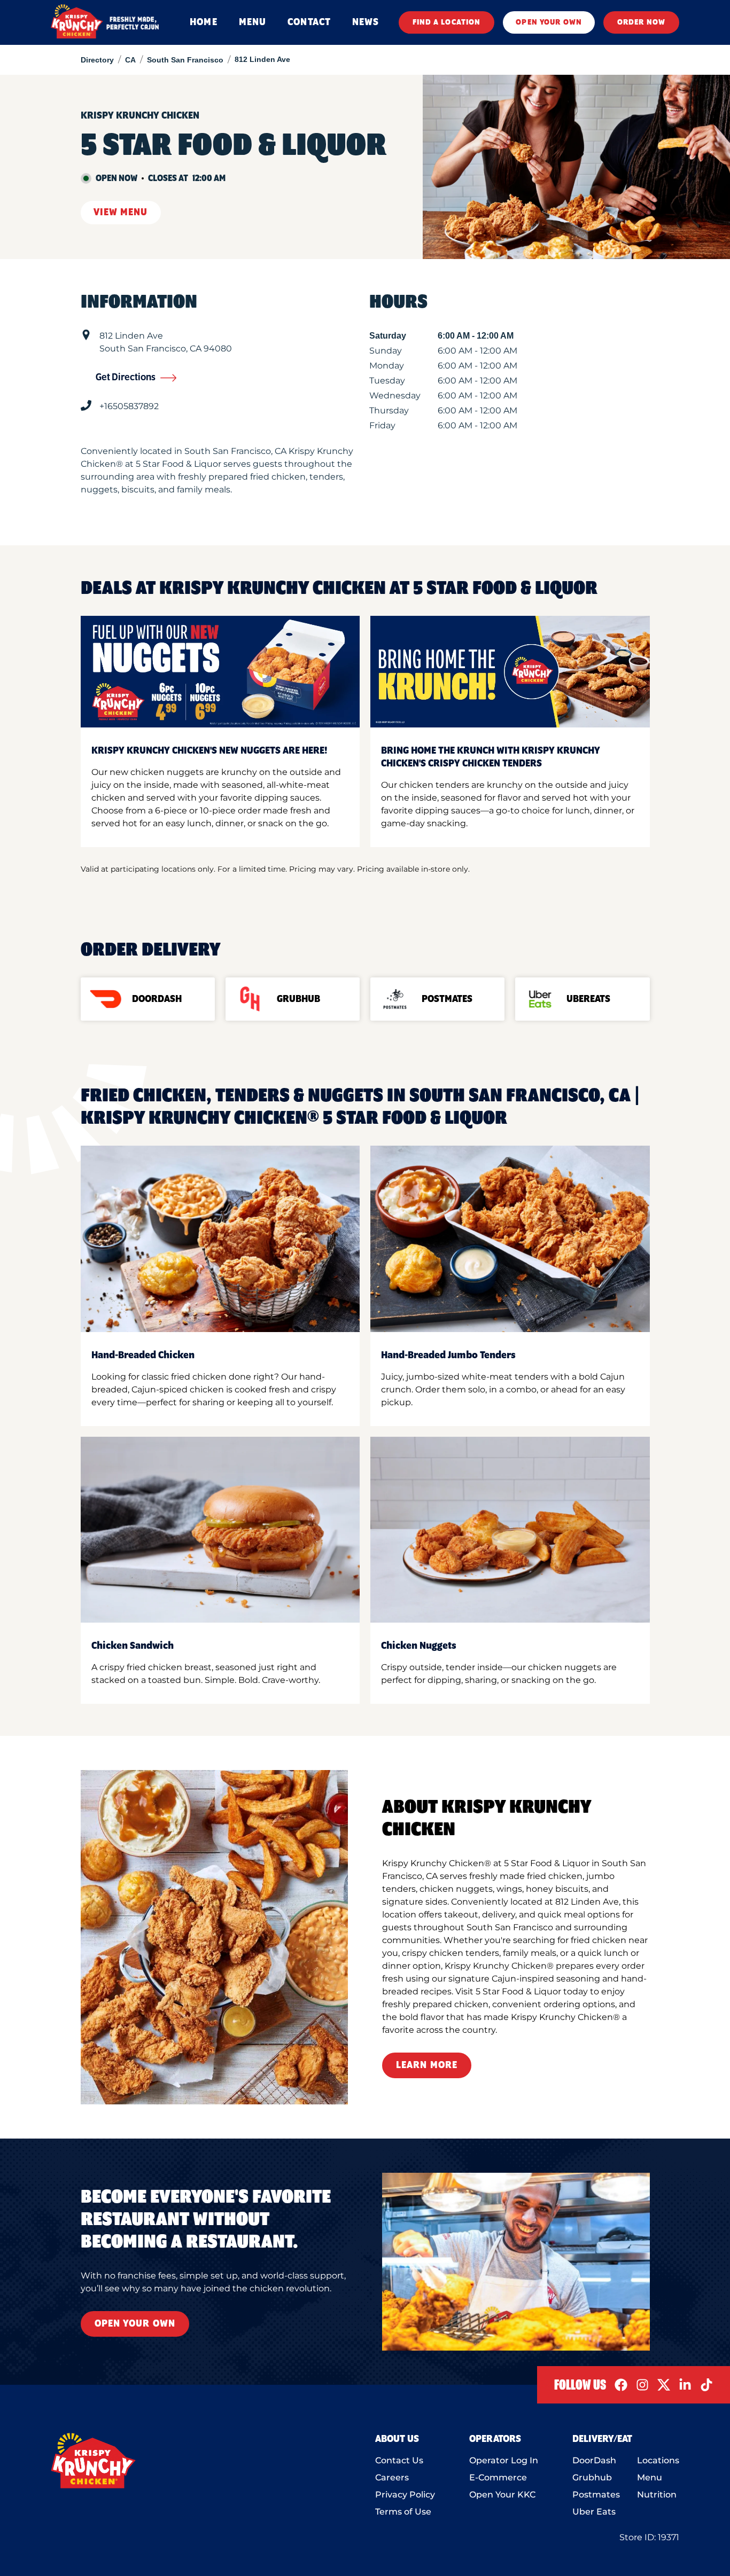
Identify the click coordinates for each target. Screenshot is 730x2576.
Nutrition (657, 2495)
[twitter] (664, 2385)
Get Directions (126, 378)
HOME (203, 22)
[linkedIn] (685, 2385)
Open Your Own (135, 2324)
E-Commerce (498, 2477)
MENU (253, 22)
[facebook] (621, 2385)
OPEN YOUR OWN (549, 22)
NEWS (366, 22)
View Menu (121, 213)
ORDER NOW (641, 22)
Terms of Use (403, 2512)
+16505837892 (129, 406)
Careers (392, 2477)
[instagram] (642, 2385)
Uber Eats (594, 2512)
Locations (658, 2460)
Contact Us (399, 2460)
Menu (650, 2477)
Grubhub (592, 2477)
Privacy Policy (405, 2495)
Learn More (427, 2065)
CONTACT (309, 22)
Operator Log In (504, 2460)
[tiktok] (706, 2385)
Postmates (596, 2495)
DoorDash (594, 2460)
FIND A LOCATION (447, 22)
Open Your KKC (502, 2495)
